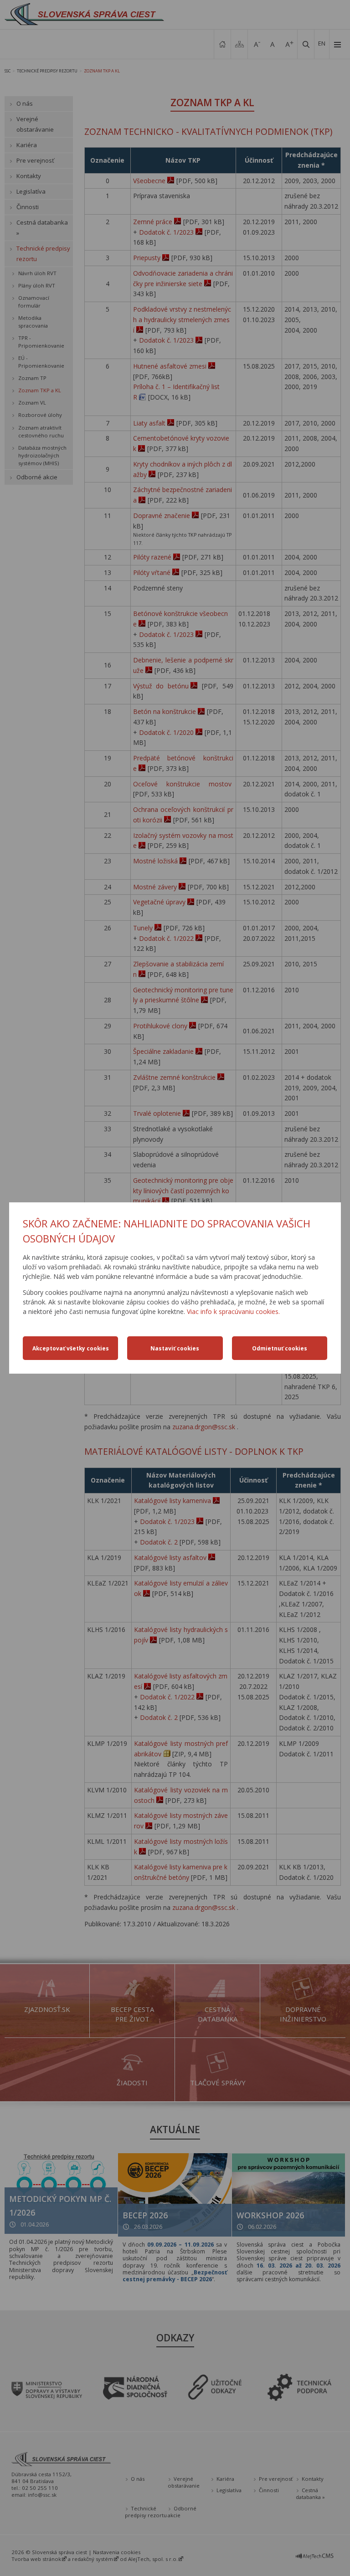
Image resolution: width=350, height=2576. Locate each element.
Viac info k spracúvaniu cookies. (233, 1311)
